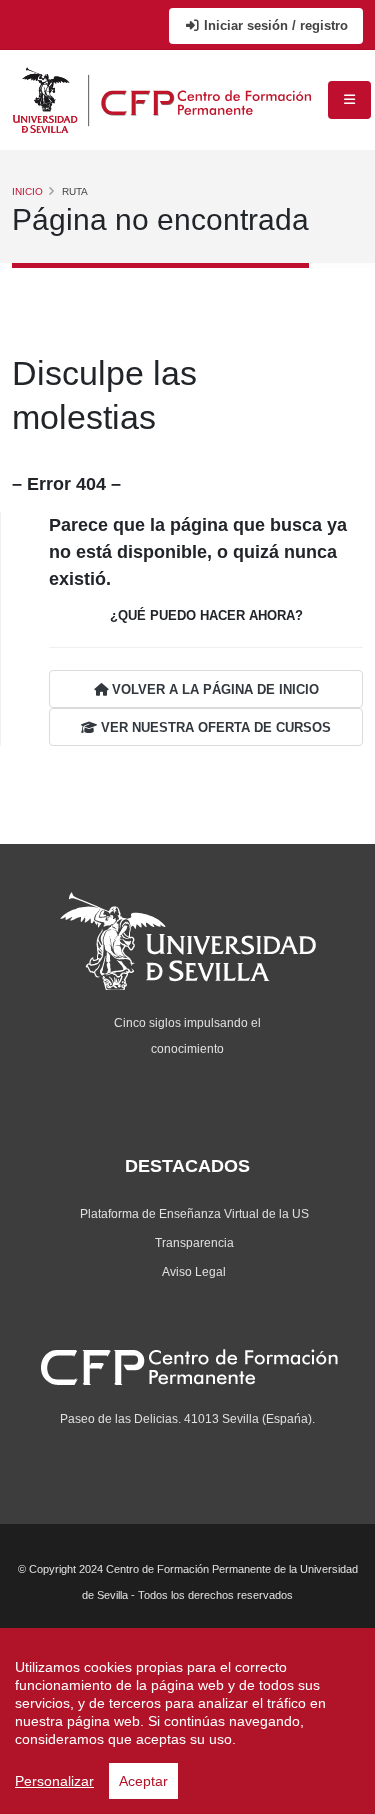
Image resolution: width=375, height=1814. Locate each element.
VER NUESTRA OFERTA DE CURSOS (214, 727)
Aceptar (143, 1781)
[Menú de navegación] (349, 100)
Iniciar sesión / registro (274, 25)
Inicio (27, 191)
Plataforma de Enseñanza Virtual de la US (194, 1213)
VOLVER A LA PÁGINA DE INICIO (213, 689)
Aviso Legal (194, 1271)
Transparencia (194, 1242)
